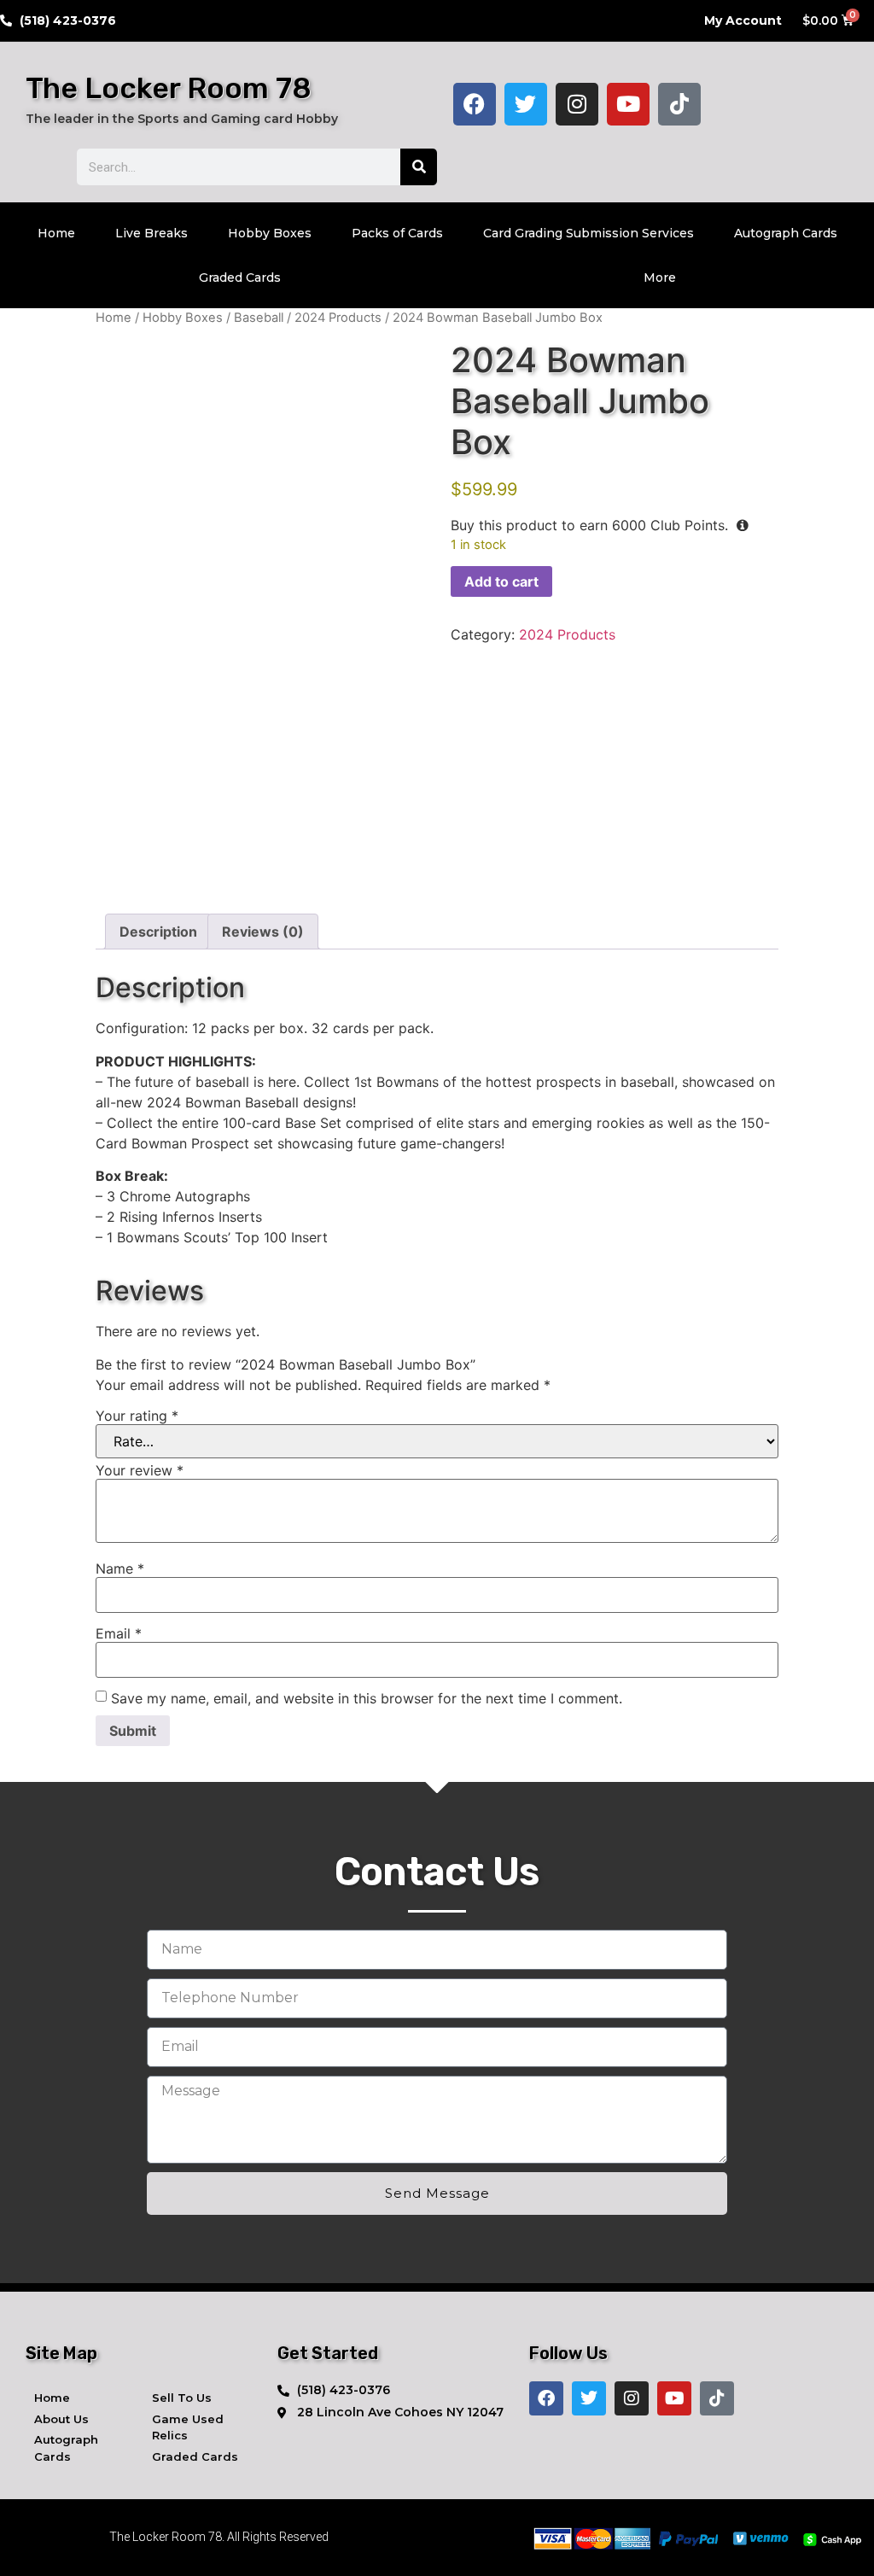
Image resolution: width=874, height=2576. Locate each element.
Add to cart (501, 581)
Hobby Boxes (270, 233)
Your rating (137, 1416)
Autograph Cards (786, 233)
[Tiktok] (679, 104)
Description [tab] (158, 932)
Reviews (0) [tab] (263, 932)
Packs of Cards (397, 233)
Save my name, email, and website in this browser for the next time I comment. (367, 1698)
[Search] (419, 167)
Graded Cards (240, 277)
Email (119, 1633)
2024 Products (338, 318)
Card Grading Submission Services (588, 233)
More (660, 277)
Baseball (259, 318)
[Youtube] (628, 104)
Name (120, 1568)
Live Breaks (151, 233)
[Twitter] (526, 104)
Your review (140, 1470)
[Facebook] (475, 104)
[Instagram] (577, 104)
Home (56, 233)
